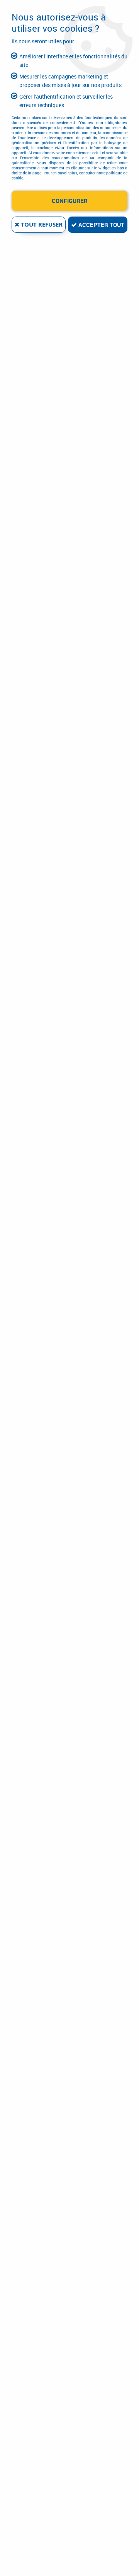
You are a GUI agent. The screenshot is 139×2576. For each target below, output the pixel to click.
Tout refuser (41, 224)
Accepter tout (101, 225)
